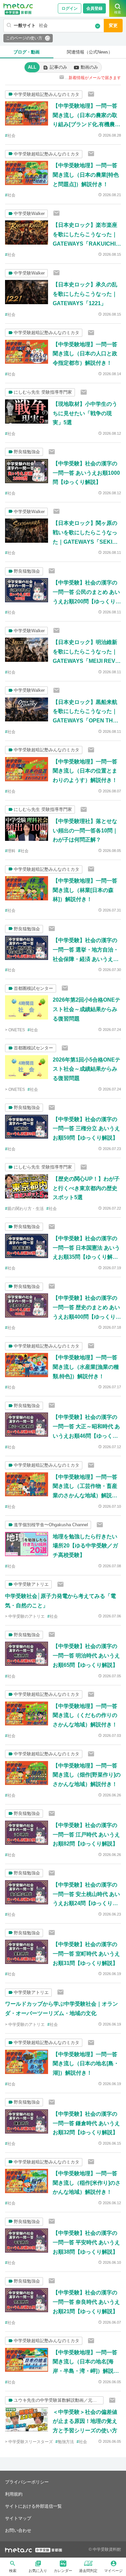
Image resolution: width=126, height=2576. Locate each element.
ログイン (70, 8)
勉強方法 (66, 2442)
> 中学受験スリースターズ (29, 2442)
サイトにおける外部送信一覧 (33, 2506)
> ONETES (15, 1030)
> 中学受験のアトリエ (25, 1616)
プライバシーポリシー (27, 2482)
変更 (113, 25)
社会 (11, 136)
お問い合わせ (18, 2530)
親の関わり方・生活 (26, 1209)
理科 (11, 851)
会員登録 (94, 8)
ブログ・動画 (27, 52)
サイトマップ (18, 2518)
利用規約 (14, 2494)
